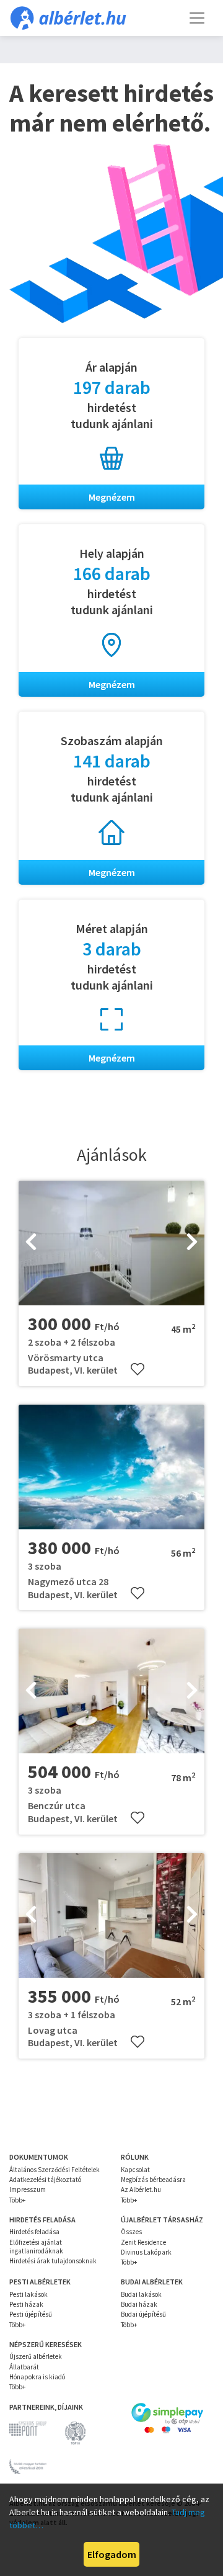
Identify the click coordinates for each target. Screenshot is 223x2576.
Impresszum (28, 2189)
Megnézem (112, 497)
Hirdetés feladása (34, 2232)
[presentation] (31, 1243)
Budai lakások (141, 2294)
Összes (131, 2232)
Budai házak (139, 2304)
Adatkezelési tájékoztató (45, 2180)
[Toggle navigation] (197, 18)
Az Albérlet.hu (141, 2189)
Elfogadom (112, 2554)
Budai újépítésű (143, 2314)
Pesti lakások (28, 2294)
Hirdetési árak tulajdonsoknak (53, 2261)
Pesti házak (26, 2304)
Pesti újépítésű (31, 2314)
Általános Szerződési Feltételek (55, 2170)
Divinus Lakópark (146, 2252)
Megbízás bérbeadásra (153, 2180)
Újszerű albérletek (36, 2356)
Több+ (17, 2200)
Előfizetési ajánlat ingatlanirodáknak (36, 2247)
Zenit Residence (143, 2242)
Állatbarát (24, 2367)
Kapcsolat (135, 2170)
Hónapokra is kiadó (37, 2377)
